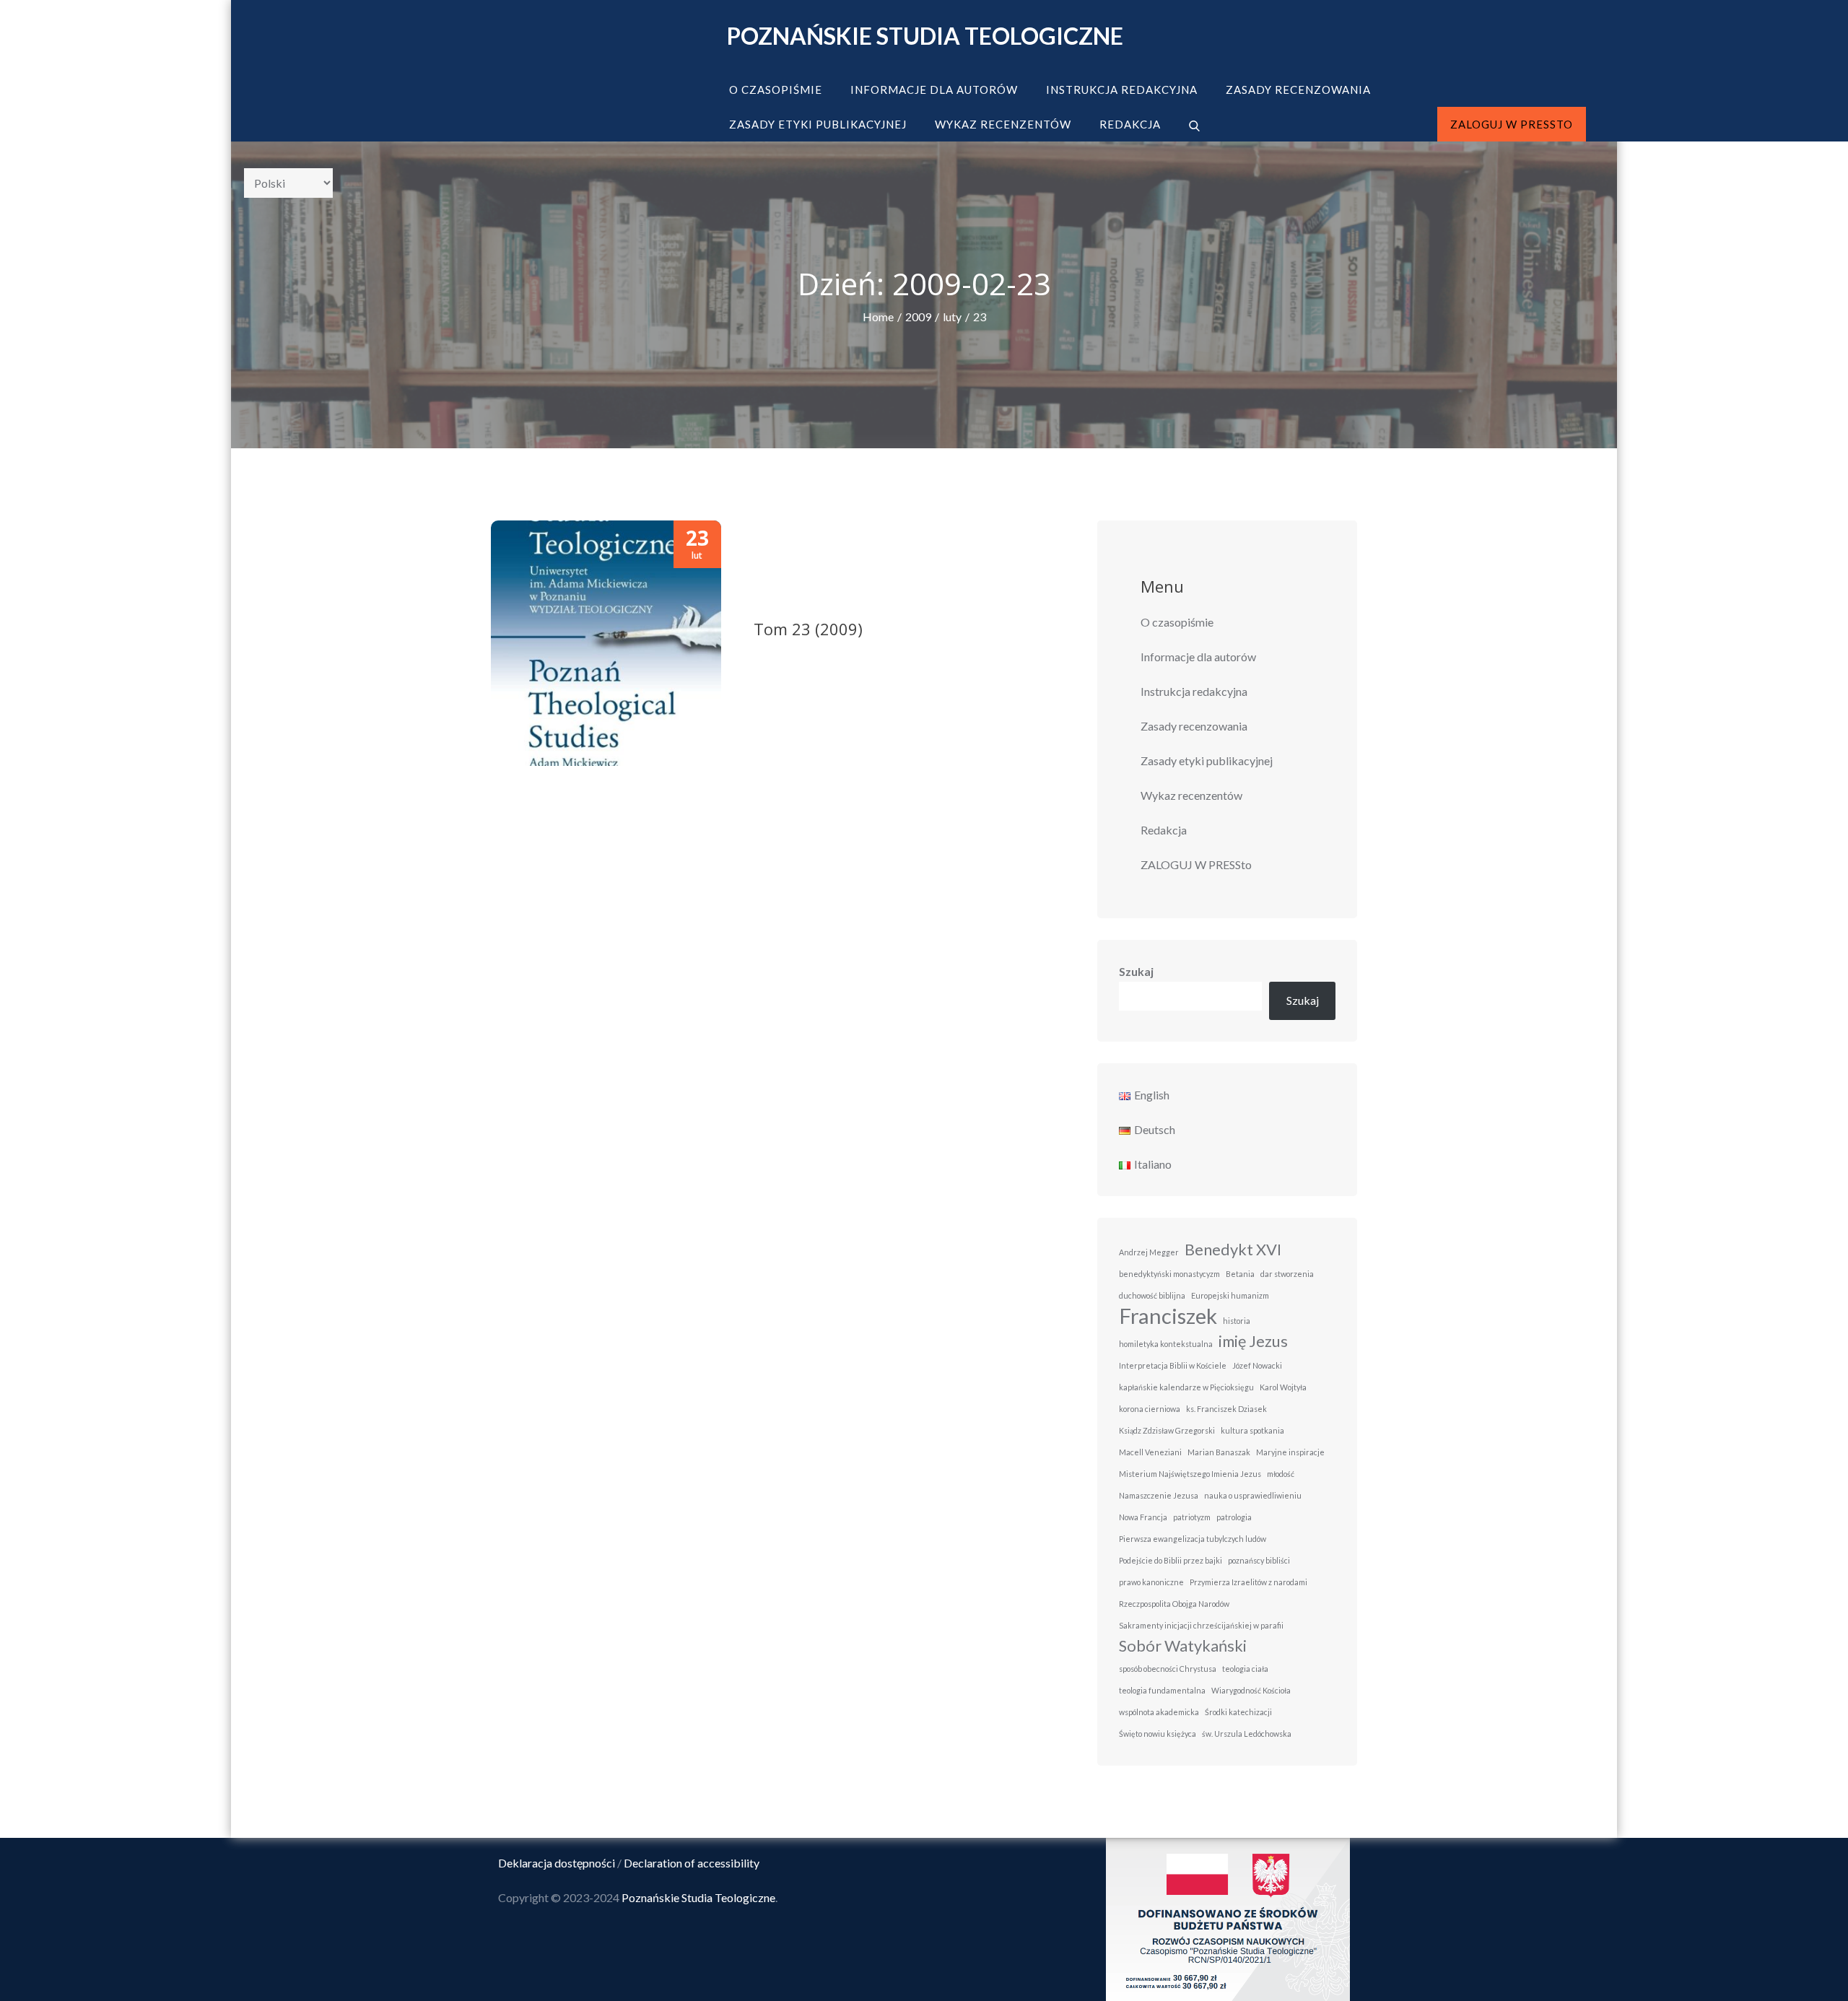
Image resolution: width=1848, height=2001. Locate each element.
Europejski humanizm (1230, 1295)
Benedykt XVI (1233, 1249)
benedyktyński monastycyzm (1169, 1274)
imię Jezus (1253, 1341)
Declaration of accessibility (692, 1863)
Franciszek (1168, 1316)
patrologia (1234, 1517)
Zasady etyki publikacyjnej (818, 124)
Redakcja (1130, 124)
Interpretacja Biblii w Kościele (1173, 1365)
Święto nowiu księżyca (1158, 1734)
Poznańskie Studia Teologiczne (925, 36)
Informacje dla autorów (934, 90)
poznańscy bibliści (1259, 1560)
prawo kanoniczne (1151, 1582)
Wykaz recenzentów (1003, 124)
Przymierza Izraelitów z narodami (1248, 1582)
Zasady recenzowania (1298, 90)
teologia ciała (1245, 1669)
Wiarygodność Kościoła (1251, 1690)
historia (1237, 1321)
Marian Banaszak (1219, 1452)
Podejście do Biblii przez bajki (1171, 1560)
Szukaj (1136, 971)
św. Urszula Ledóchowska (1247, 1734)
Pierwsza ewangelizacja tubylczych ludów (1193, 1539)
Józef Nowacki (1257, 1365)
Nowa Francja (1143, 1517)
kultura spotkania (1252, 1430)
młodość (1281, 1474)
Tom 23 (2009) (808, 629)
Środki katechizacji (1238, 1712)
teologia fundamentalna (1162, 1690)
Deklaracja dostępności (557, 1863)
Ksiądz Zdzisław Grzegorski (1167, 1430)
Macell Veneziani (1150, 1452)
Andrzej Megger (1149, 1252)
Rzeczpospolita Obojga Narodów (1174, 1604)
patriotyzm (1192, 1517)
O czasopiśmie (776, 90)
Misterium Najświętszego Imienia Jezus (1190, 1474)
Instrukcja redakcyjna (1122, 90)
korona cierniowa (1150, 1409)
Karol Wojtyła (1283, 1387)
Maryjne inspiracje (1290, 1452)
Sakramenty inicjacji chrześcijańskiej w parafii (1201, 1625)
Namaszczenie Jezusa (1159, 1495)
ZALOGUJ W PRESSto (1512, 124)
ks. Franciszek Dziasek (1226, 1409)
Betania (1240, 1274)
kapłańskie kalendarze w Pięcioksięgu (1186, 1387)
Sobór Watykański (1183, 1645)
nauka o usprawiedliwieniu (1253, 1495)
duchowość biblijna (1152, 1295)
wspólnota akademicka (1159, 1712)
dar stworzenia (1287, 1274)
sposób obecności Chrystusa (1168, 1669)
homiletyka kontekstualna (1166, 1344)
